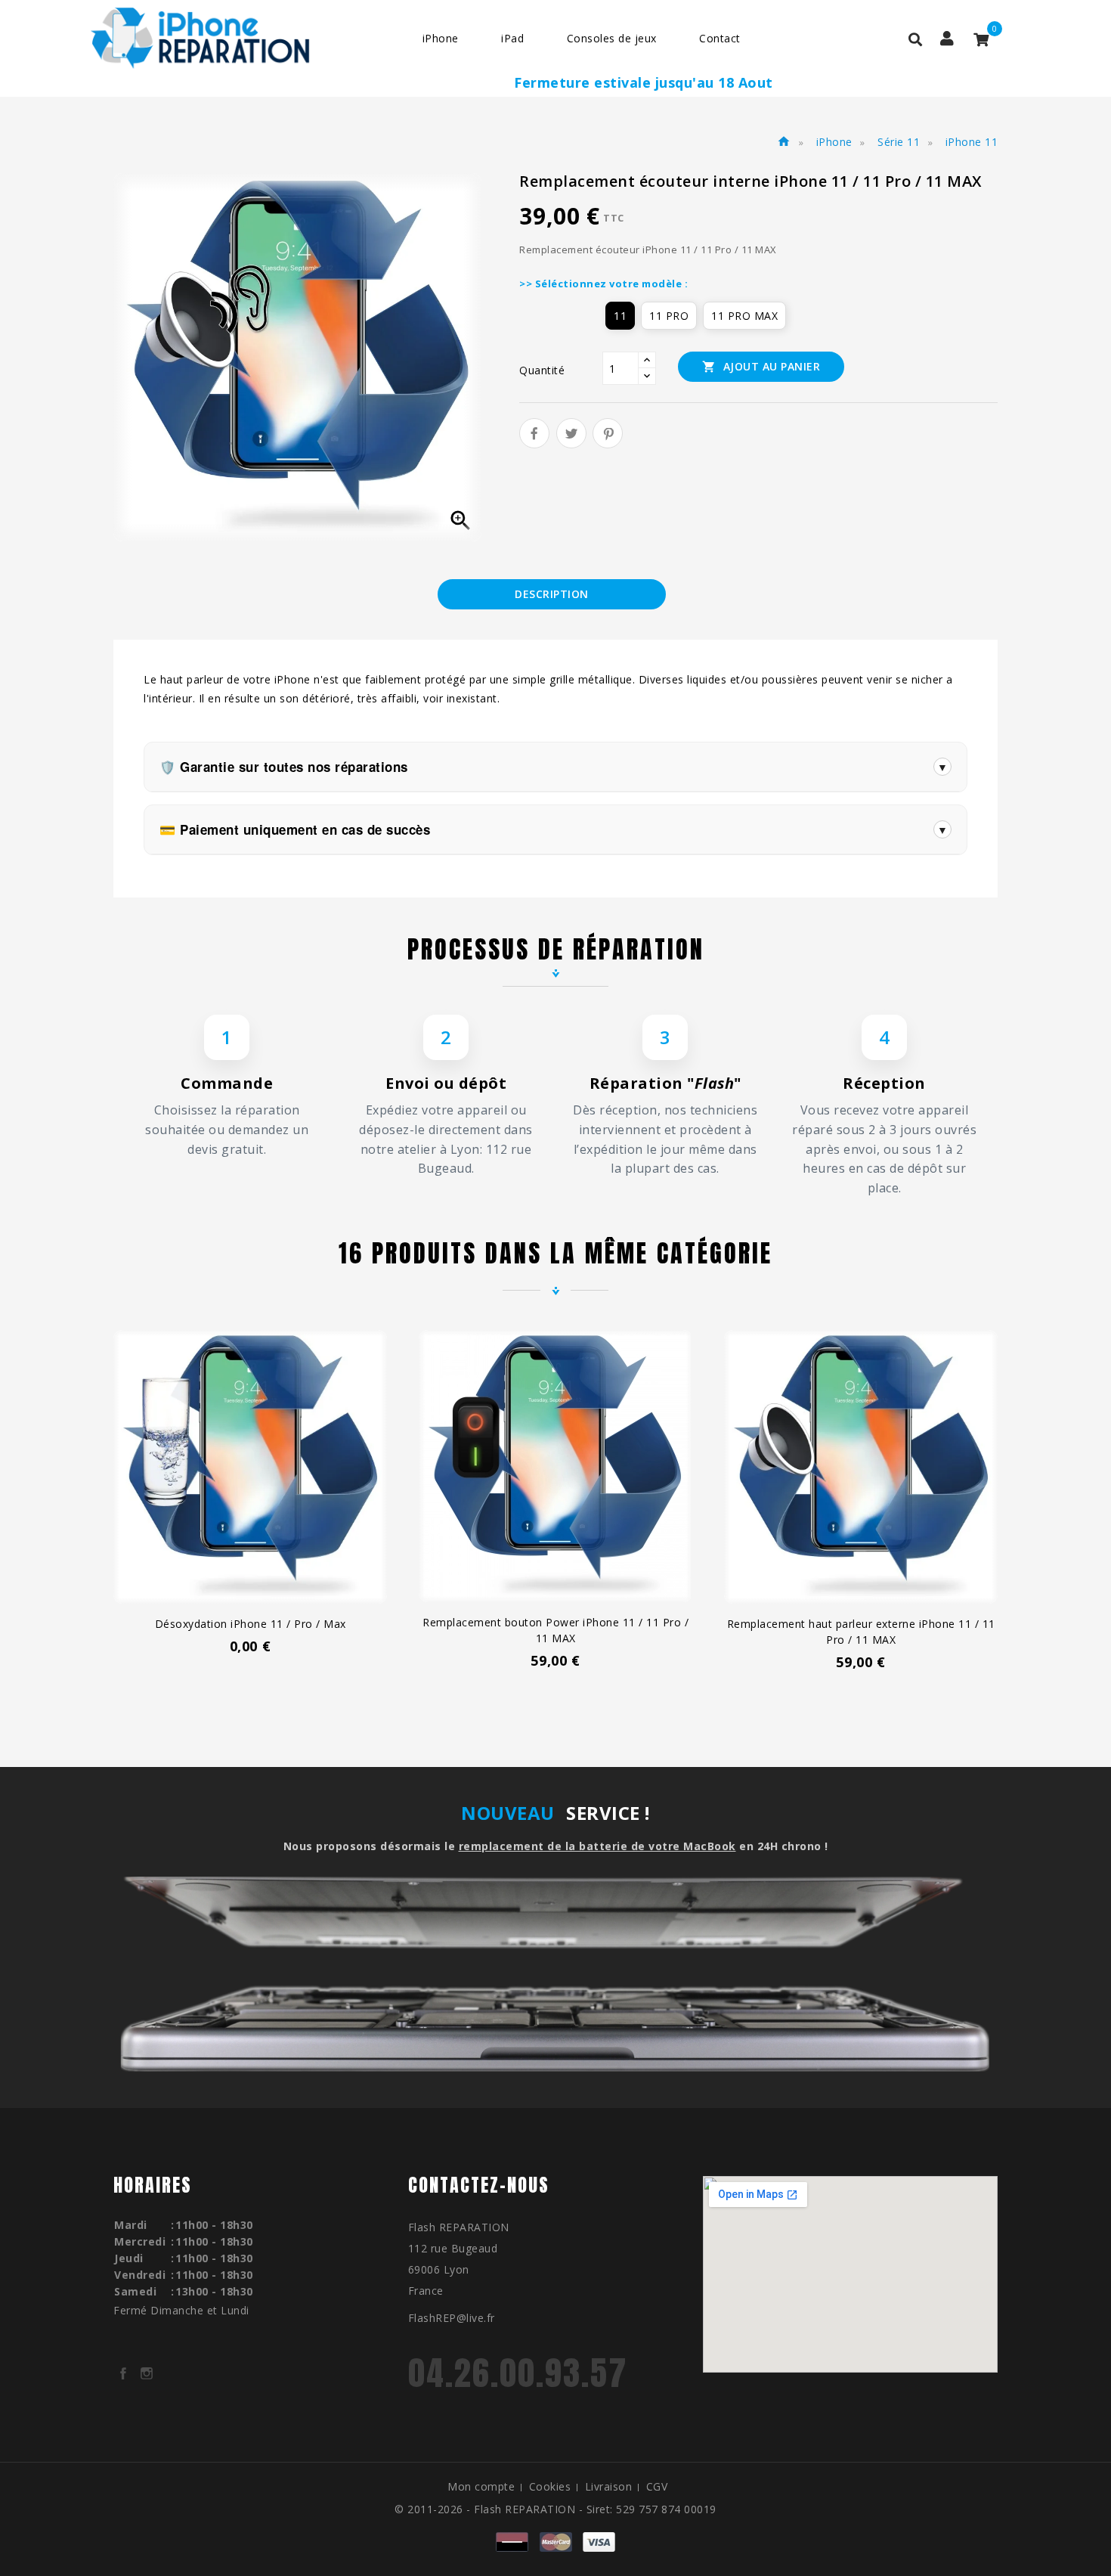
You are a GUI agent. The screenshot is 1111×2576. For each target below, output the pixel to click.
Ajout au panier (761, 366)
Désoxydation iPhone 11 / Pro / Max (251, 1624)
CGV (657, 2486)
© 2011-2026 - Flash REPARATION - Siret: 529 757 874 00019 (555, 2509)
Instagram (147, 2373)
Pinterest (608, 433)
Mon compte (481, 2486)
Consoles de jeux (612, 38)
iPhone (441, 38)
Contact (720, 38)
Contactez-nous (479, 2185)
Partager (534, 433)
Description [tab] (552, 594)
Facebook (123, 2373)
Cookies (550, 2486)
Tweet (571, 433)
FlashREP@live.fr (452, 2318)
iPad (512, 38)
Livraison (609, 2486)
